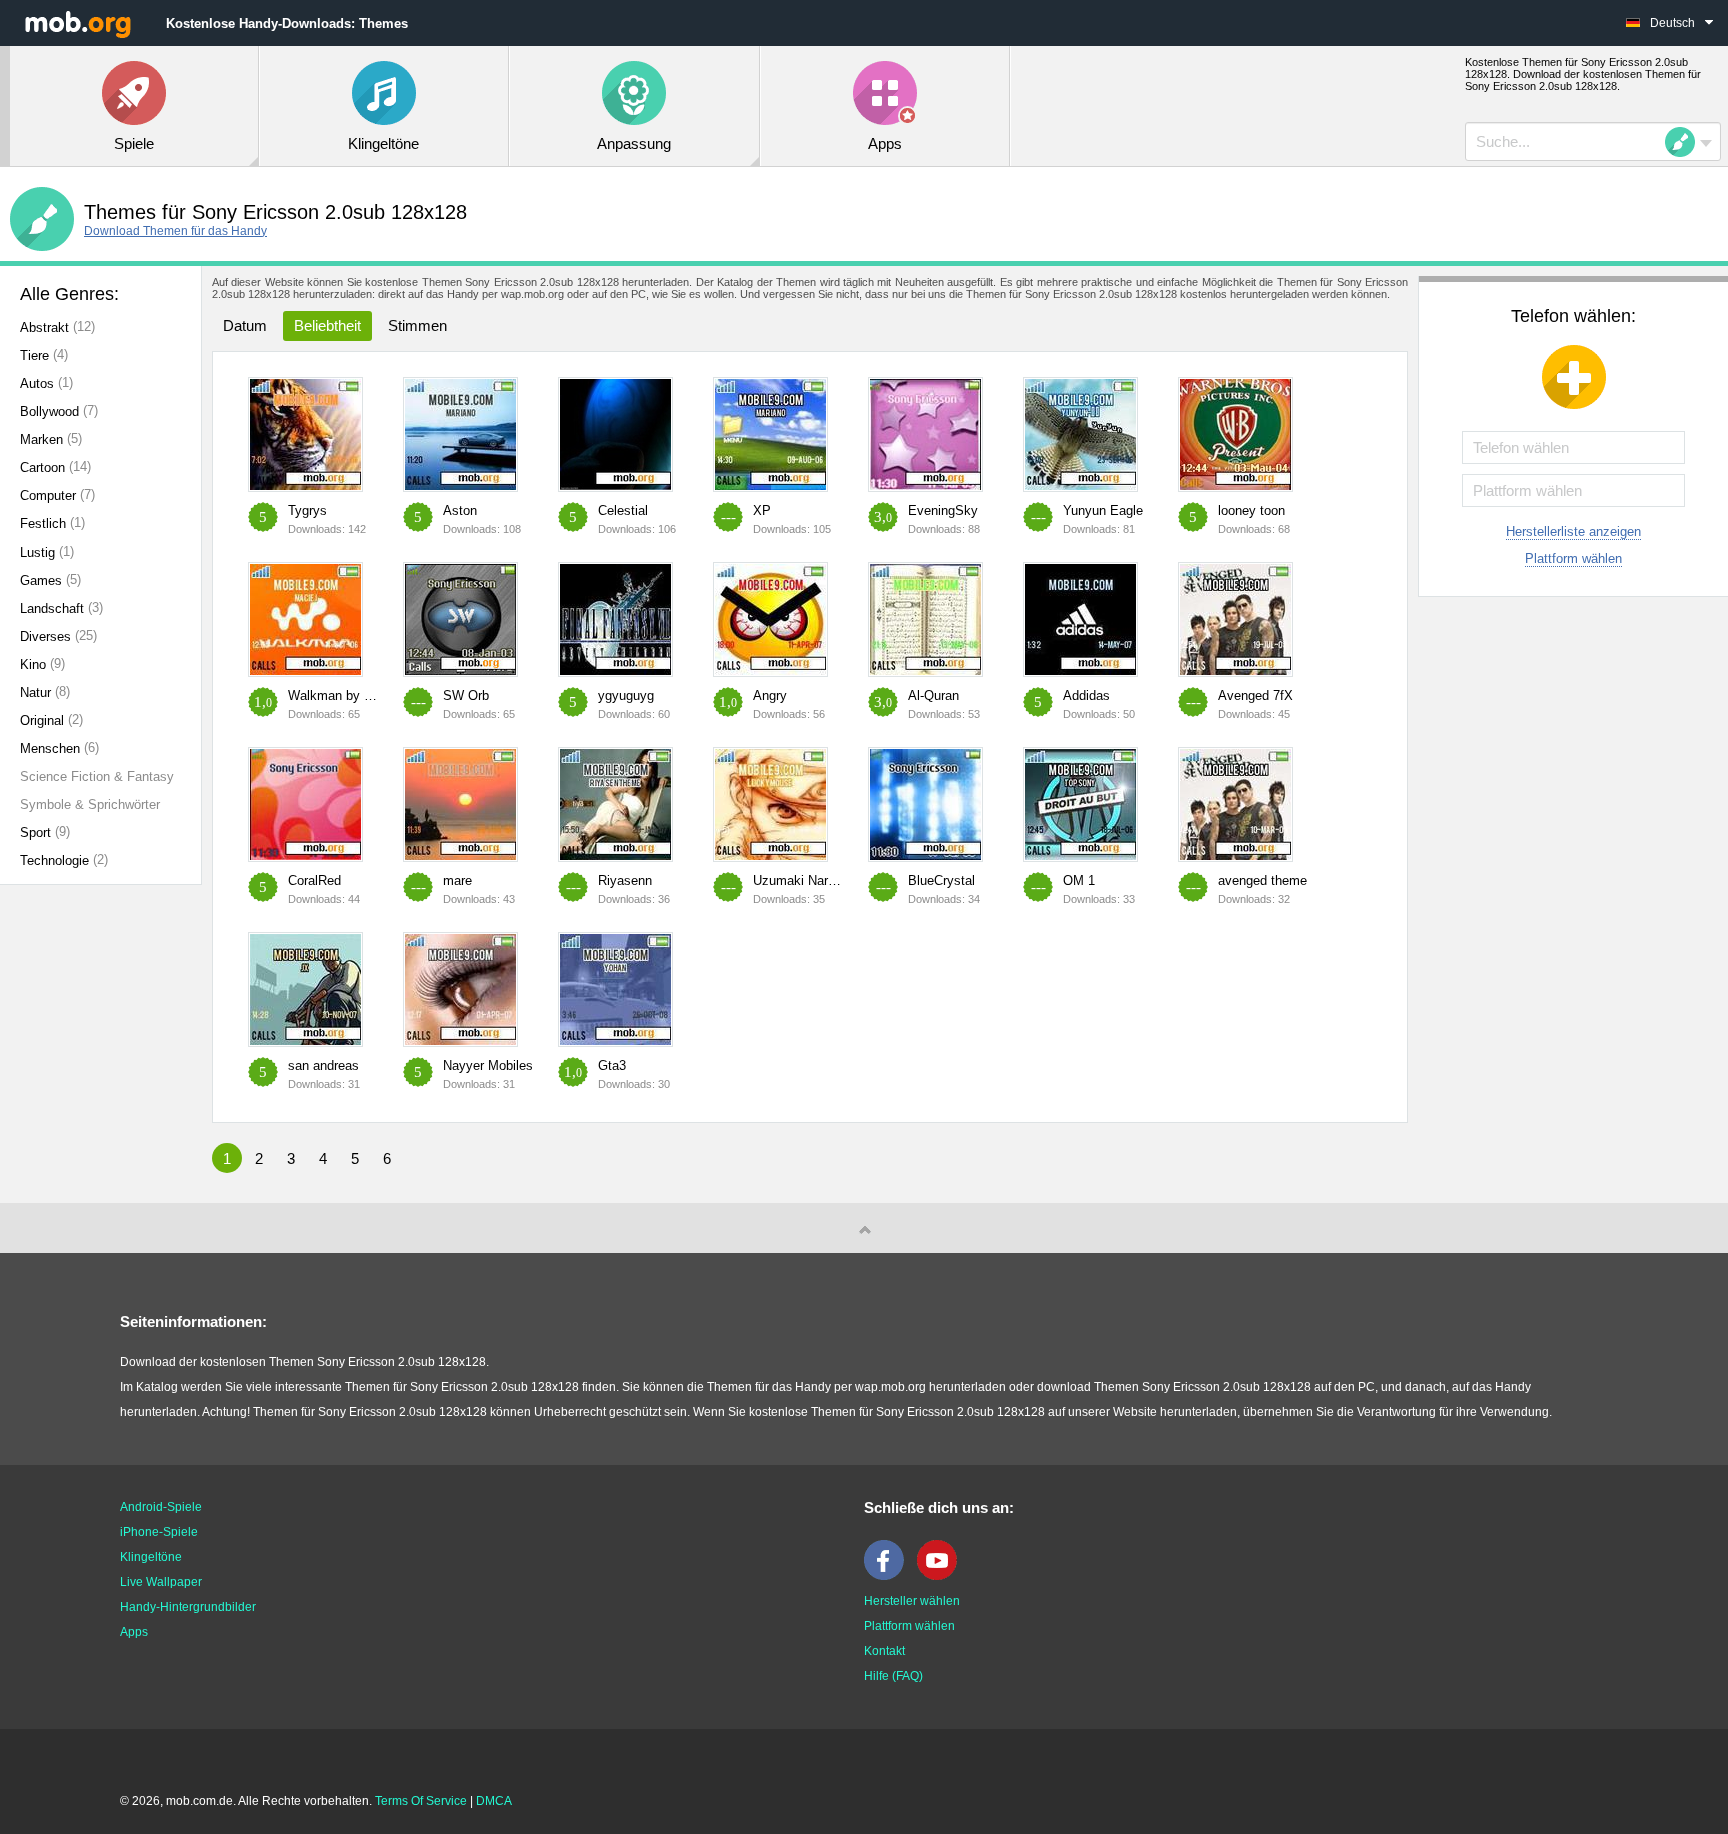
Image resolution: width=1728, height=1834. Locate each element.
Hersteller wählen (912, 1601)
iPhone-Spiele (159, 1532)
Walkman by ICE (337, 695)
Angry (770, 695)
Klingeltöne (151, 1557)
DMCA (494, 1801)
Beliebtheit (327, 325)
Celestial (623, 510)
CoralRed (314, 880)
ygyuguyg (626, 695)
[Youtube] (942, 1576)
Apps (134, 1632)
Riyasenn (625, 880)
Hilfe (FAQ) (893, 1676)
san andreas (323, 1065)
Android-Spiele (161, 1507)
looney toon (1251, 510)
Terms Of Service (421, 1801)
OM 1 (1079, 880)
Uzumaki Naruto (799, 880)
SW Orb (466, 695)
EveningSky (943, 510)
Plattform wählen (1573, 558)
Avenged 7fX (1255, 695)
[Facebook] (889, 1576)
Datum (245, 325)
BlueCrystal (941, 880)
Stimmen (417, 325)
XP (762, 510)
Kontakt (884, 1651)
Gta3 (612, 1065)
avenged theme (1262, 880)
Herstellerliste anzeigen (1573, 531)
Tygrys (307, 510)
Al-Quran (933, 695)
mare (457, 880)
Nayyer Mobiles (488, 1065)
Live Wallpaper (161, 1582)
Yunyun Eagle (1103, 510)
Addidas (1086, 695)
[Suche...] (1686, 142)
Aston (460, 510)
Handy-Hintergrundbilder (188, 1607)
